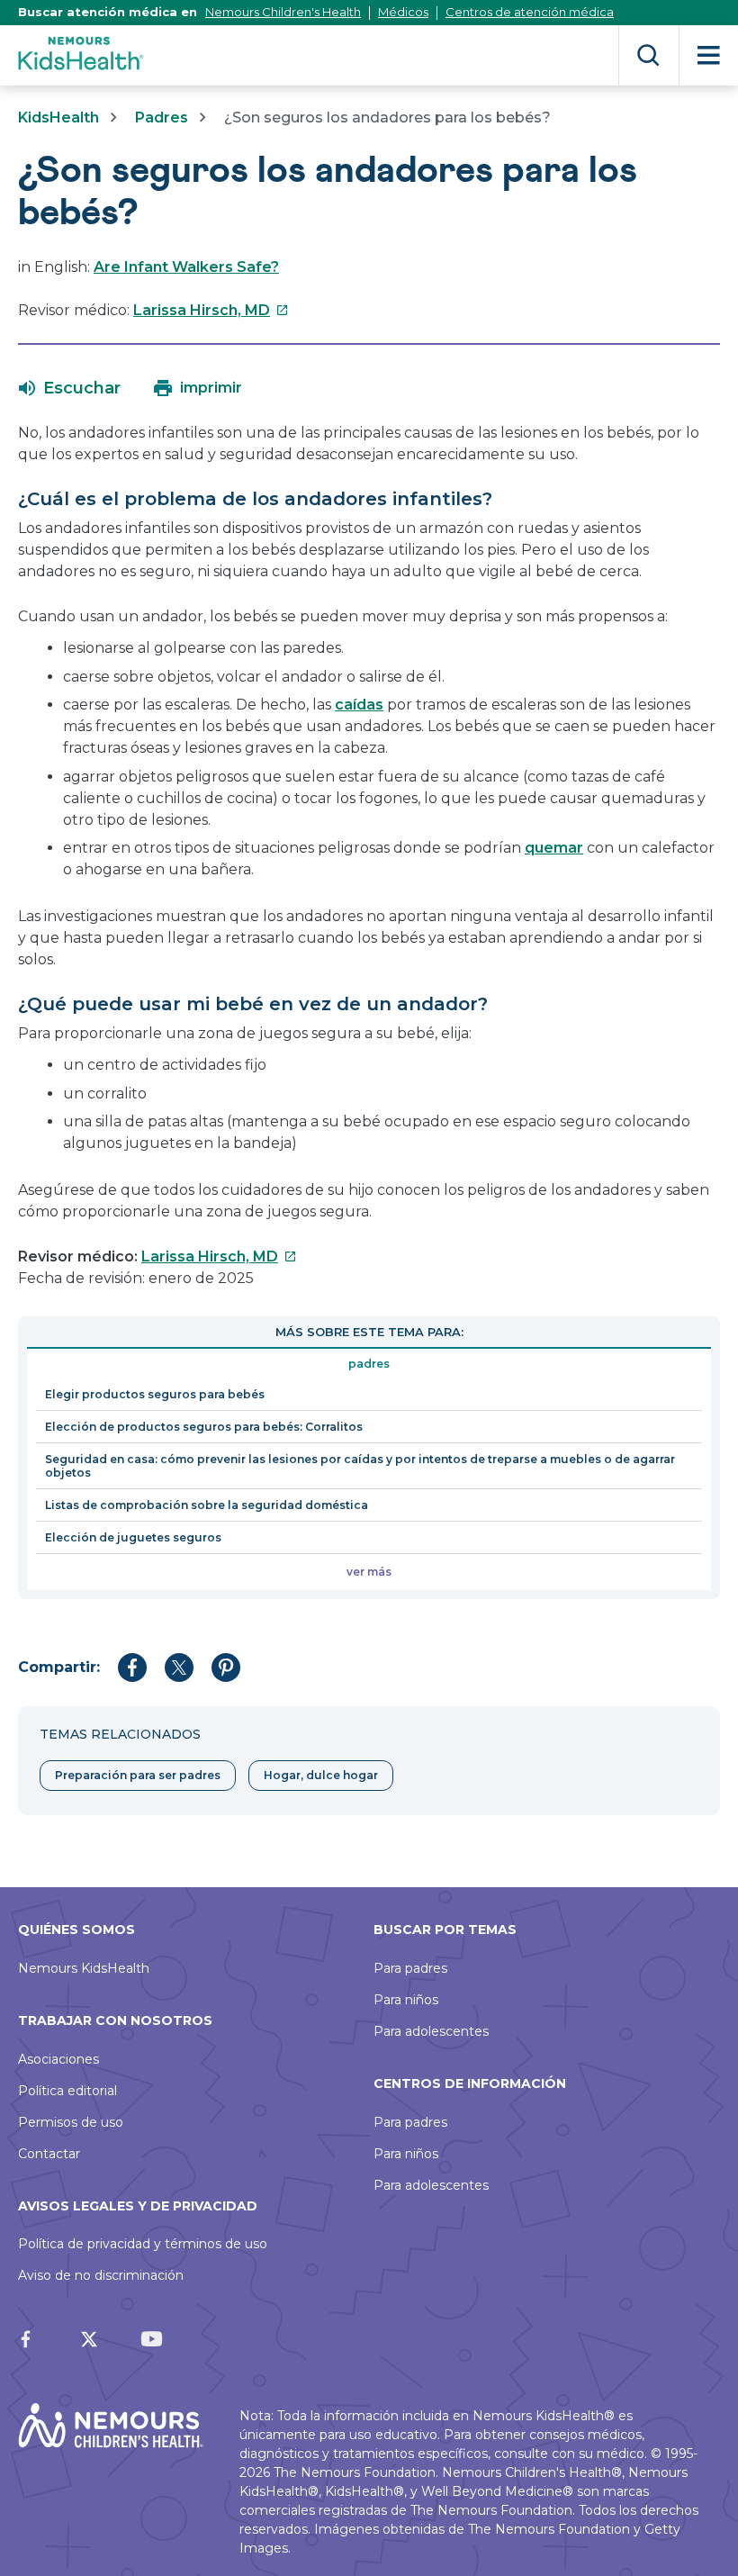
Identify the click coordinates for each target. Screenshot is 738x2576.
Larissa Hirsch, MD (211, 310)
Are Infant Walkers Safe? (186, 267)
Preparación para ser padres (138, 1775)
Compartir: (59, 1667)
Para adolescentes (431, 2031)
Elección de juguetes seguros (133, 1537)
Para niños (406, 2000)
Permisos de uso (71, 2122)
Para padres (410, 1968)
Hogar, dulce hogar (321, 1775)
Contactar (49, 2154)
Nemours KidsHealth (84, 1968)
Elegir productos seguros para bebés (155, 1394)
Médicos (403, 12)
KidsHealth (58, 118)
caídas (359, 705)
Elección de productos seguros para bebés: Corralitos (204, 1427)
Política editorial (67, 2091)
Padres (162, 118)
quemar (554, 848)
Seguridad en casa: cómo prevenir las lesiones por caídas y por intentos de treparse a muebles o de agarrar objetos (360, 1466)
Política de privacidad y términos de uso (143, 2244)
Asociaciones (58, 2059)
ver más (369, 1572)
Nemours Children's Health (283, 12)
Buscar (648, 55)
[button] (70, 388)
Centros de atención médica (530, 12)
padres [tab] (369, 1364)
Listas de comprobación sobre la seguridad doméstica (207, 1505)
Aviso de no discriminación (101, 2275)
